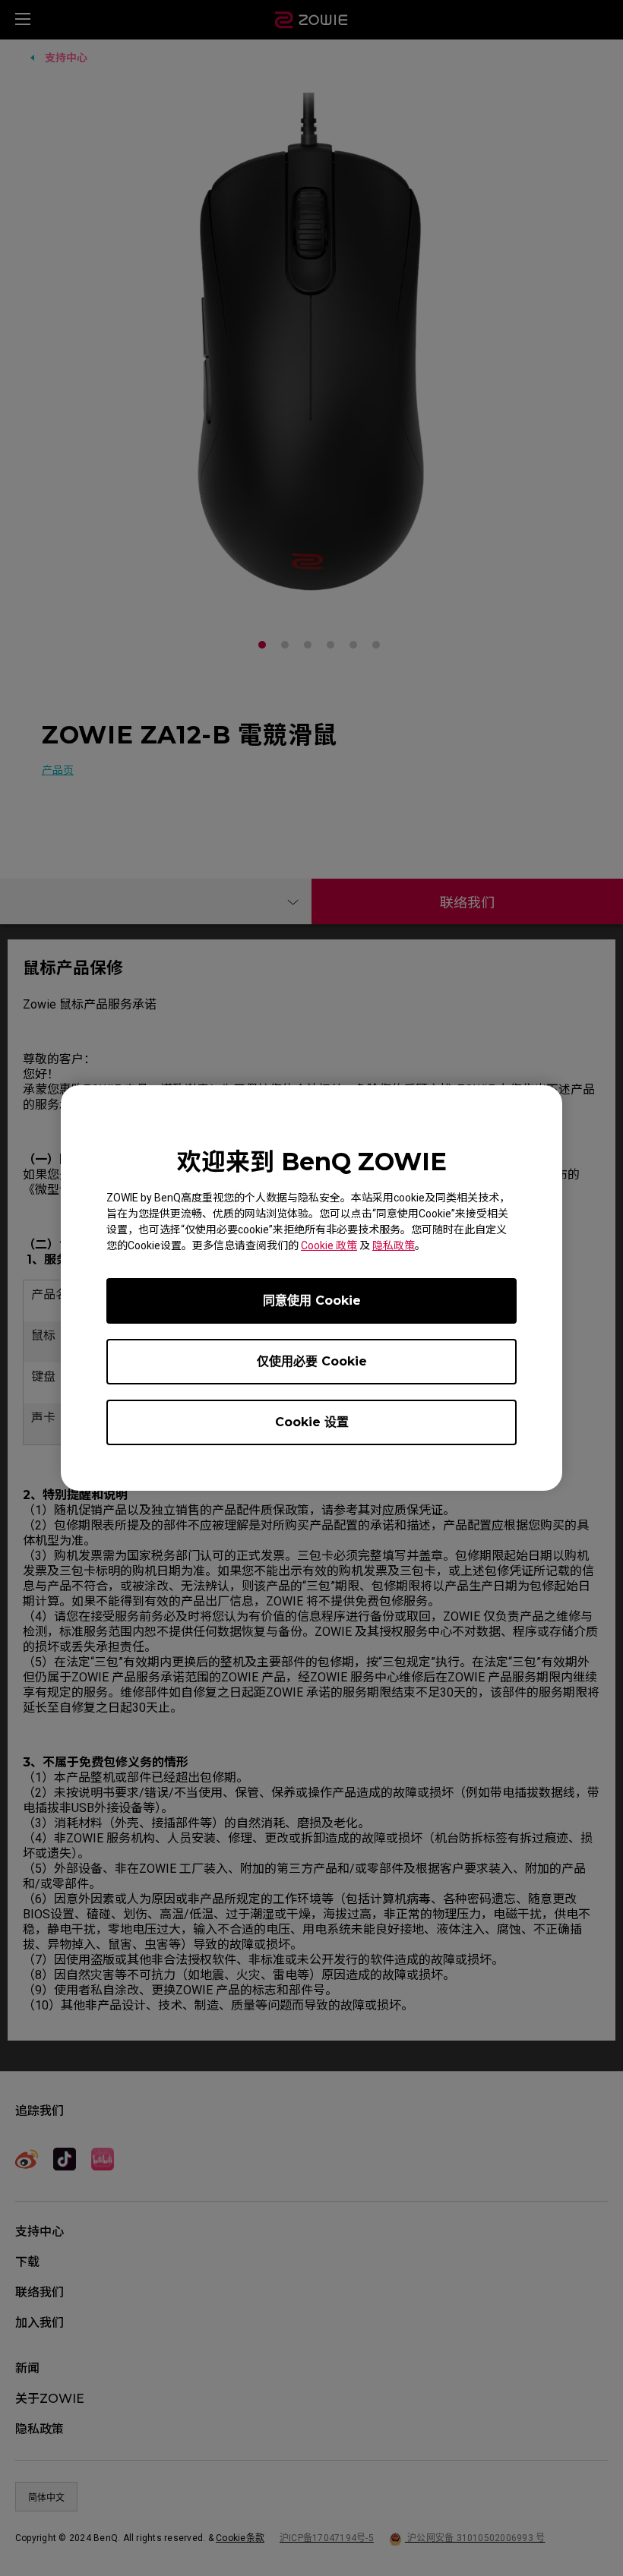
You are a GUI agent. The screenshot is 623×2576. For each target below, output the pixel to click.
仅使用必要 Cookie (312, 1361)
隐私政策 (394, 1245)
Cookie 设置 (312, 1422)
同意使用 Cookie (312, 1301)
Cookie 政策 (329, 1245)
